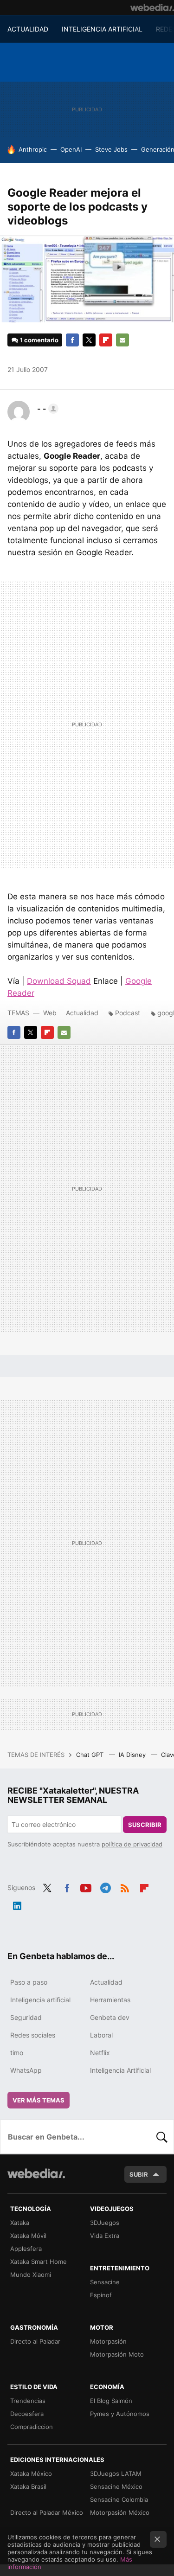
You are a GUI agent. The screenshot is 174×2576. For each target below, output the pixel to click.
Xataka (20, 2223)
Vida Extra (105, 2236)
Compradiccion (32, 2427)
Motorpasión (108, 2341)
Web (50, 1013)
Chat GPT (91, 1755)
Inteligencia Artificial (120, 2070)
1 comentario (39, 340)
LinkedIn (17, 1904)
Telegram (105, 1887)
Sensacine (105, 2282)
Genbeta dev (110, 2017)
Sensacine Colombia (119, 2499)
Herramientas (110, 2000)
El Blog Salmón (111, 2401)
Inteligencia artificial (40, 2000)
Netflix (100, 2053)
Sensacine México (116, 2486)
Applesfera (26, 2249)
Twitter (89, 340)
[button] (46, 409)
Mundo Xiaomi (31, 2275)
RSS (125, 1887)
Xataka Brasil (28, 2486)
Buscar (162, 2137)
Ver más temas (39, 2100)
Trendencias (28, 2401)
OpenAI (71, 149)
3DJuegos (105, 2223)
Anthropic (33, 149)
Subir (139, 2174)
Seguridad (26, 2017)
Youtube (86, 1887)
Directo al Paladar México (47, 2512)
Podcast (128, 1013)
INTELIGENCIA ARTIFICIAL (102, 29)
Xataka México (31, 2473)
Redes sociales (33, 2035)
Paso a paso (29, 1982)
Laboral (101, 2035)
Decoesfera (27, 2414)
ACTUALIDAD (28, 29)
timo (17, 2053)
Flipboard (106, 340)
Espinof (101, 2295)
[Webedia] (152, 7)
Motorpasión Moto (117, 2354)
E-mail (122, 340)
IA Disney (133, 1755)
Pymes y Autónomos (120, 2414)
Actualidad (82, 1013)
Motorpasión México (120, 2512)
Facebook (72, 340)
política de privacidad (132, 1844)
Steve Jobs (111, 149)
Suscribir (145, 1825)
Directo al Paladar (35, 2341)
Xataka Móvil (28, 2236)
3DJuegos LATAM (116, 2473)
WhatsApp (26, 2070)
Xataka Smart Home (39, 2262)
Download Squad (59, 981)
